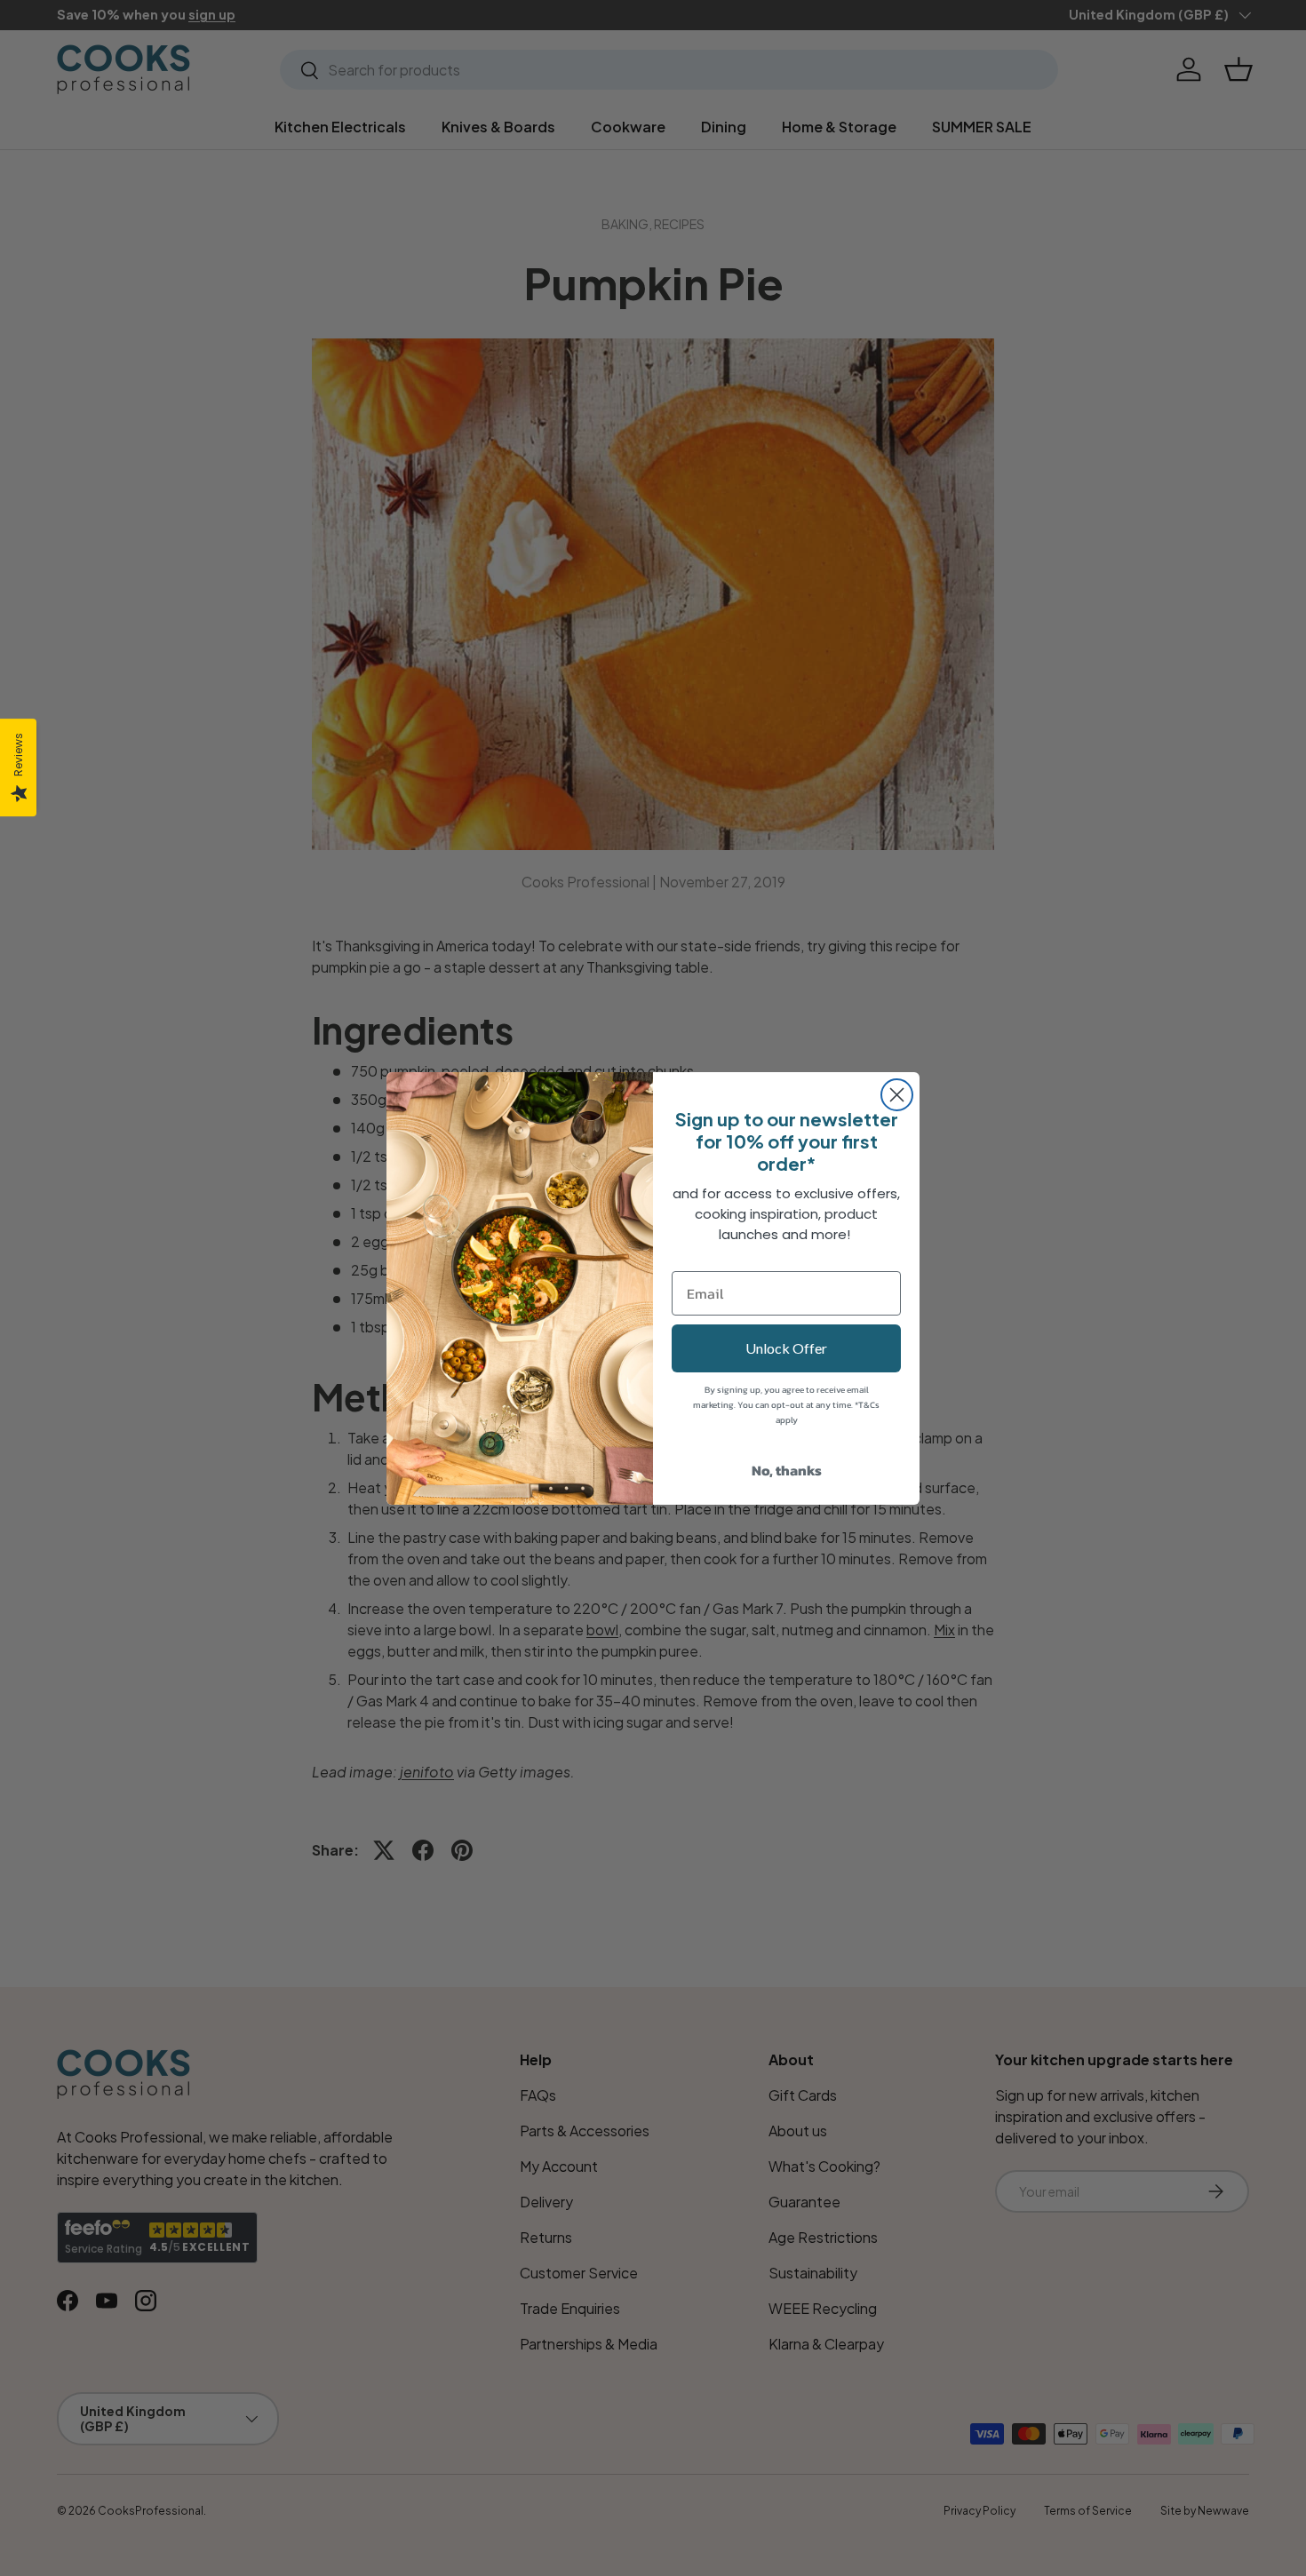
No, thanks (787, 1470)
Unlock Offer (786, 1348)
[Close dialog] (897, 1095)
